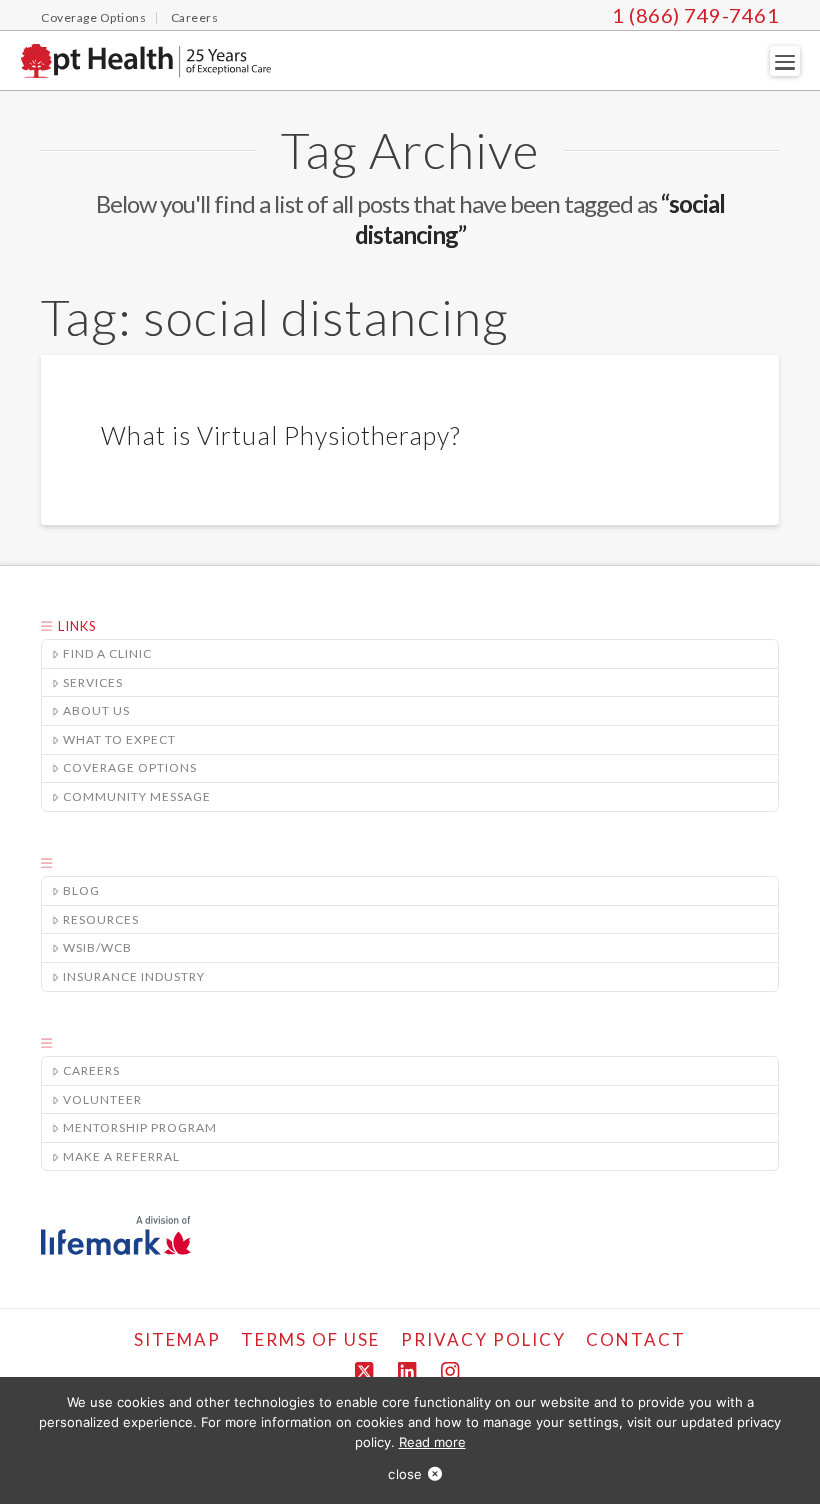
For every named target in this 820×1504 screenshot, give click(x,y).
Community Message (137, 796)
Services (93, 682)
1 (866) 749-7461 (695, 15)
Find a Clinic (107, 653)
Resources (101, 919)
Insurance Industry (134, 976)
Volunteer (102, 1099)
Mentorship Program (140, 1127)
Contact (636, 1339)
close (405, 1474)
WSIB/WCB (97, 947)
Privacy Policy (483, 1339)
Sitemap (177, 1339)
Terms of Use (310, 1339)
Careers (91, 1070)
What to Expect (119, 739)
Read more (432, 1442)
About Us (96, 710)
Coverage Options (130, 767)
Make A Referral (121, 1156)
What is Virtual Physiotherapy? (281, 435)
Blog (81, 890)
